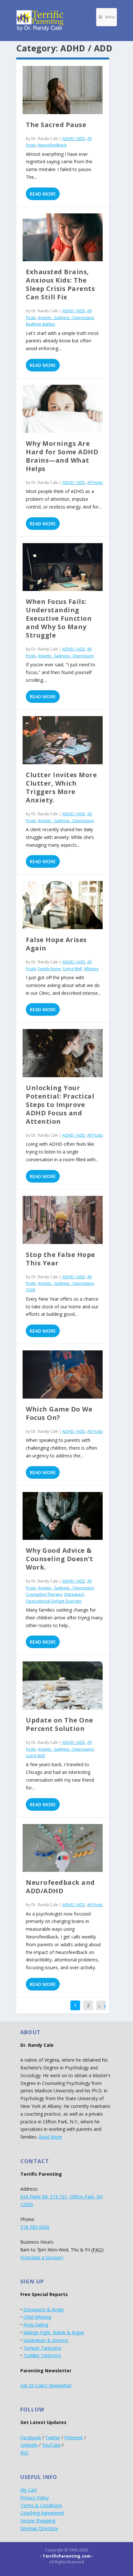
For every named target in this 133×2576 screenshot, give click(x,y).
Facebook (31, 2437)
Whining (91, 969)
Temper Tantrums (42, 2348)
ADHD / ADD (74, 139)
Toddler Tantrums (42, 2355)
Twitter (53, 2437)
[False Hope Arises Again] (63, 905)
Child (31, 1290)
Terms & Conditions (41, 2505)
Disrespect (74, 1594)
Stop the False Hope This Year (61, 1259)
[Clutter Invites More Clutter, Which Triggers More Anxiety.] (63, 740)
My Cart (29, 2490)
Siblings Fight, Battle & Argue (54, 2332)
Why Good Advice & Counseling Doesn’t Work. (59, 1559)
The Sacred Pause (56, 125)
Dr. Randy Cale (45, 139)
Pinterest (74, 2437)
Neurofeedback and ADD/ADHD (60, 1887)
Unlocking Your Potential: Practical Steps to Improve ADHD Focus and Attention (60, 1105)
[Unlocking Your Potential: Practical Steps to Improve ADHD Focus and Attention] (63, 1053)
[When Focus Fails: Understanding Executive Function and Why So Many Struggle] (63, 567)
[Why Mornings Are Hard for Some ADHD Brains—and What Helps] (63, 409)
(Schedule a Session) (42, 2257)
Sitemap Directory (39, 2528)
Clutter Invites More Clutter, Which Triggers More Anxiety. (61, 787)
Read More (43, 194)
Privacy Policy (35, 2498)
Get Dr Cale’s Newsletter (46, 2385)
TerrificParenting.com (67, 2556)
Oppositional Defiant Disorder (54, 1601)
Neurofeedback (52, 145)
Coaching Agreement (42, 2513)
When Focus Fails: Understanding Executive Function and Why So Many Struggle (59, 618)
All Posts (95, 483)
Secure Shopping (38, 2521)
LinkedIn (29, 2445)
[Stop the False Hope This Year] (63, 1220)
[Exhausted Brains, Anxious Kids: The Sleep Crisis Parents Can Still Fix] (63, 237)
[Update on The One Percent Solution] (63, 1685)
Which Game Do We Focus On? (59, 1413)
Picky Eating (36, 2325)
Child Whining (37, 2317)
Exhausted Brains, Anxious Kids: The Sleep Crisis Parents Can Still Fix (60, 284)
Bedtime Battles (40, 324)
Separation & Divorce (46, 2340)
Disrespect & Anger (44, 2309)
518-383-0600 (35, 2227)
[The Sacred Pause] (63, 90)
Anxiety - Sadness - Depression (66, 318)
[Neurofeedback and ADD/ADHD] (63, 1848)
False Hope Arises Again (56, 944)
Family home (49, 969)
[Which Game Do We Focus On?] (63, 1374)
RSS (24, 2453)
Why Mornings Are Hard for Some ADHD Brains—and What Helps (62, 456)
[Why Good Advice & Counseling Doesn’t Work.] (63, 1516)
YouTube (51, 2445)
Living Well (72, 969)
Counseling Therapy (44, 1594)
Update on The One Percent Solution (60, 1724)
